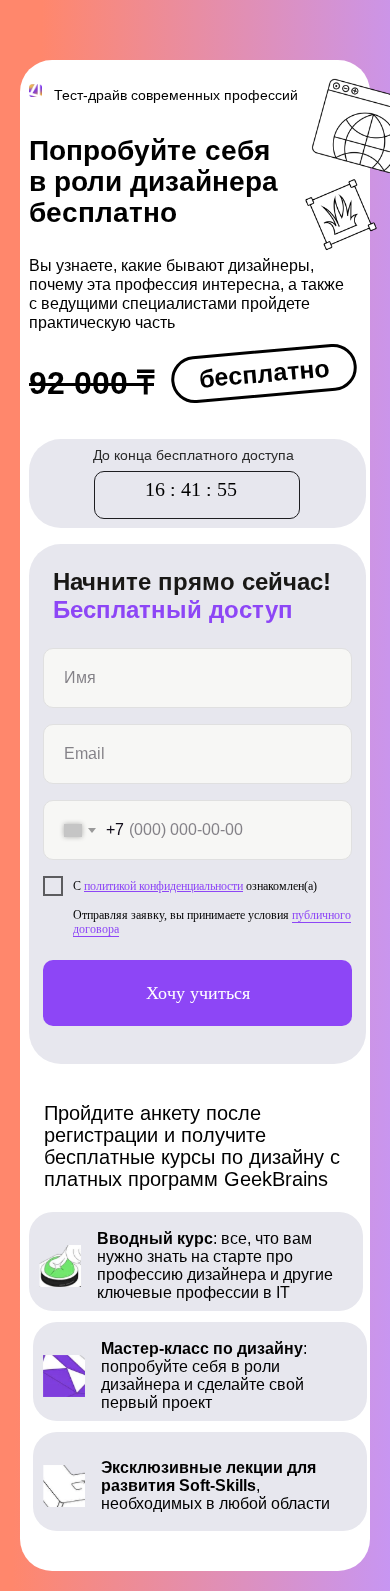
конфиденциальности (191, 886)
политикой (111, 886)
